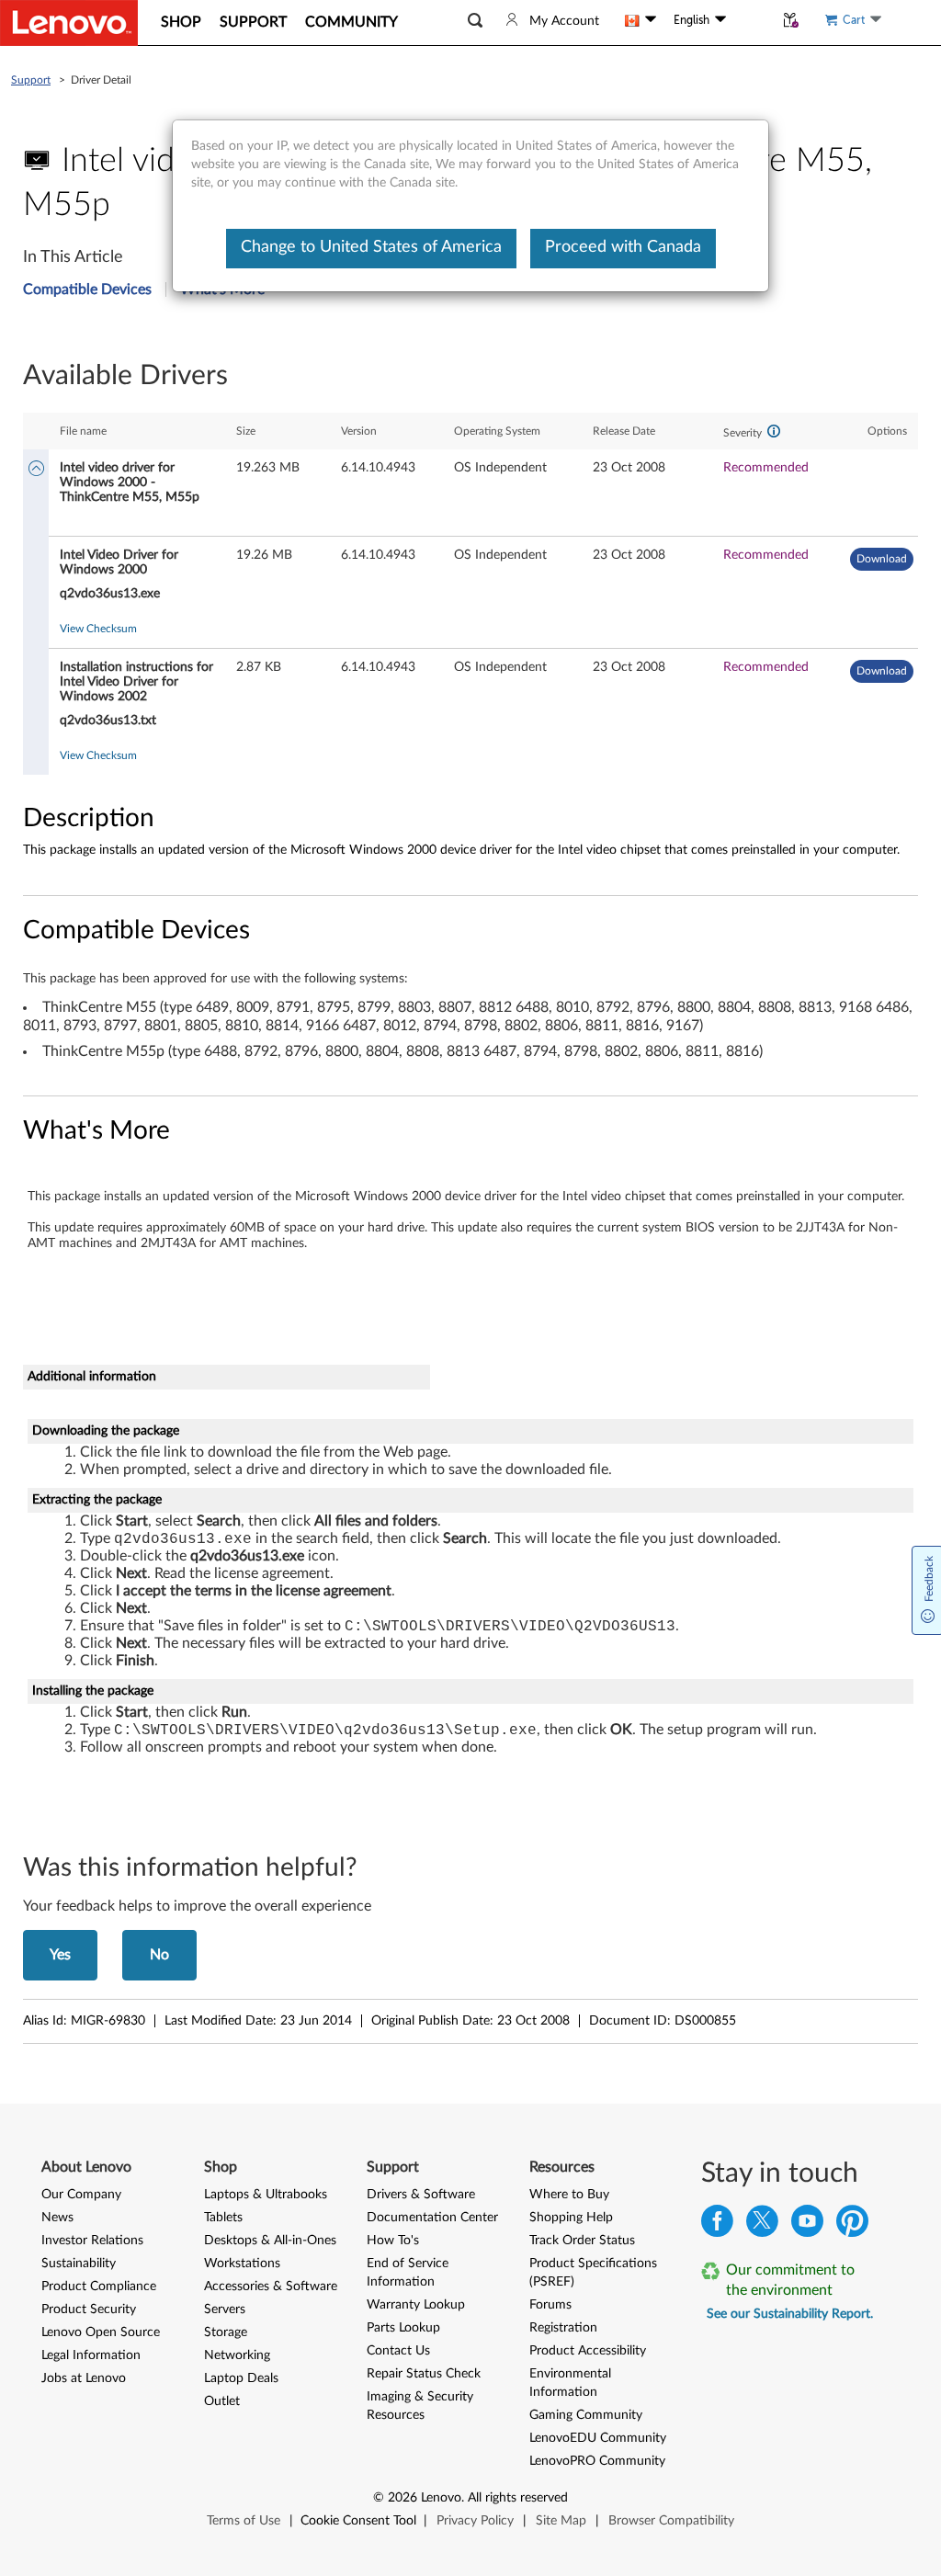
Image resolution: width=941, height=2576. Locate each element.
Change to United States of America (371, 247)
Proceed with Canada (623, 247)
